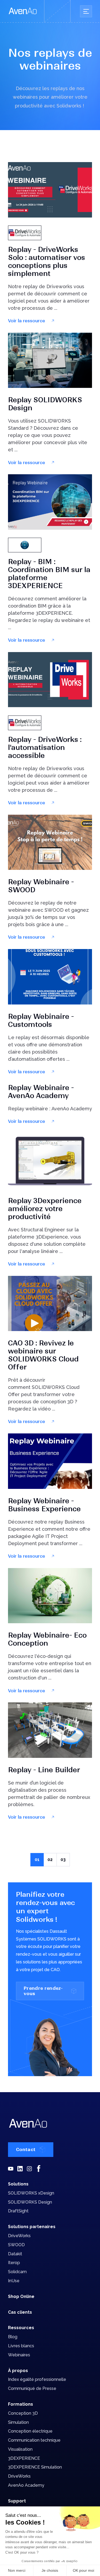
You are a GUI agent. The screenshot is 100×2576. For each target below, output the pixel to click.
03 (63, 1860)
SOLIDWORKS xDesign (31, 2193)
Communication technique (34, 2440)
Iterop (14, 2263)
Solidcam (17, 2272)
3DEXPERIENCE (24, 2458)
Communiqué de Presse (32, 2388)
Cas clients (20, 2312)
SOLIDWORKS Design (30, 2202)
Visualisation (20, 2449)
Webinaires (19, 2355)
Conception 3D (23, 2413)
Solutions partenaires (32, 2227)
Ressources (21, 2328)
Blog (13, 2337)
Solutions (18, 2184)
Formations (21, 2404)
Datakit (15, 2254)
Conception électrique (30, 2431)
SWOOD (16, 2245)
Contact (26, 2149)
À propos (18, 2371)
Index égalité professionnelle (37, 2379)
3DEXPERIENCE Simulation (35, 2467)
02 (50, 1860)
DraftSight (18, 2211)
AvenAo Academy (26, 2485)
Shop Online (21, 2296)
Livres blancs (21, 2346)
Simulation (18, 2422)
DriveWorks (19, 2236)
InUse (14, 2281)
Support (17, 2501)
